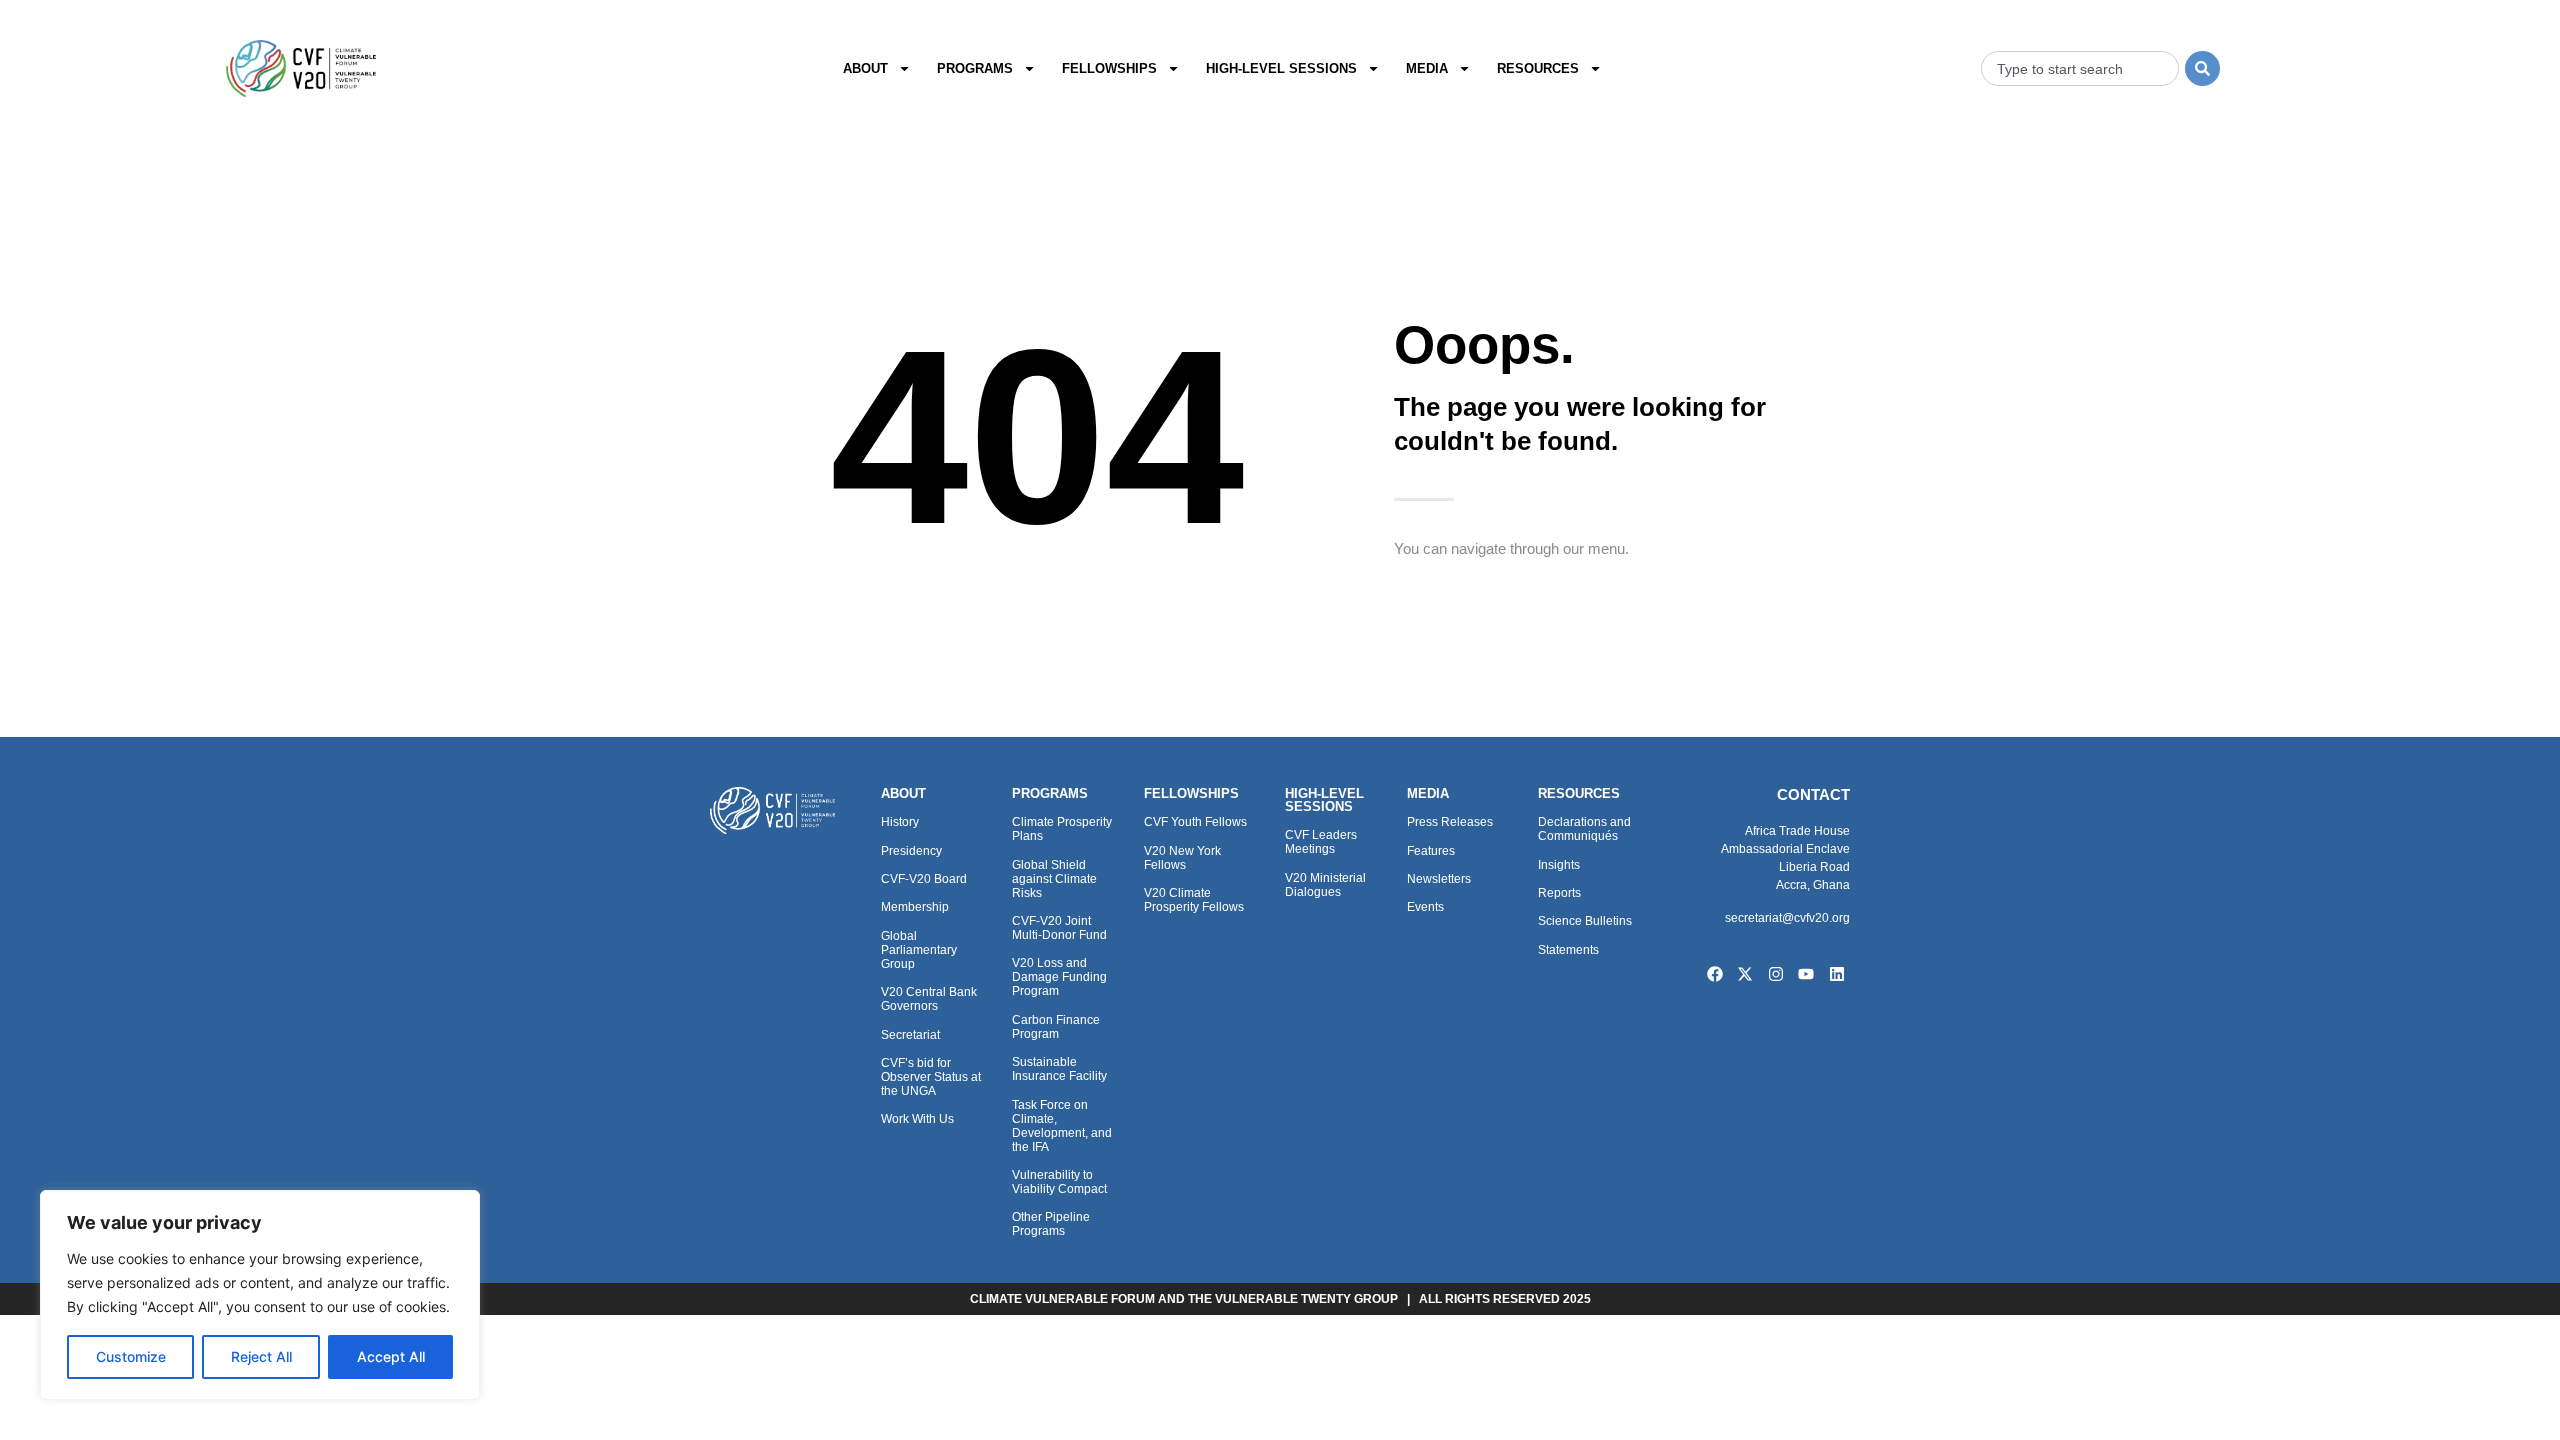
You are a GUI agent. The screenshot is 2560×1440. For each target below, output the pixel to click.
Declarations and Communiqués (1584, 829)
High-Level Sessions (1281, 68)
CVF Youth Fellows (1195, 822)
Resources (1538, 68)
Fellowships (1109, 68)
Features (1431, 851)
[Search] (2202, 68)
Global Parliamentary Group (919, 950)
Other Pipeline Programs (1051, 1224)
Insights (1559, 865)
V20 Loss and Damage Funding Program (1059, 977)
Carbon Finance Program (1056, 1027)
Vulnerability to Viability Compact (1059, 1182)
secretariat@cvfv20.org (1787, 918)
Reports (1559, 893)
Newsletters (1439, 879)
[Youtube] (1807, 974)
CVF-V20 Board (924, 879)
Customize (131, 1356)
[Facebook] (1715, 974)
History (900, 822)
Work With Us (917, 1119)
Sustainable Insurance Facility (1059, 1069)
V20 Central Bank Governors (929, 999)
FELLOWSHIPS (1191, 793)
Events (1425, 907)
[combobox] (2080, 68)
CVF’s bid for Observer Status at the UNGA (931, 1077)
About (865, 68)
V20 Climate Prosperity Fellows (1194, 900)
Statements (1568, 950)
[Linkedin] (1837, 974)
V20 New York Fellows (1182, 858)
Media (1427, 68)
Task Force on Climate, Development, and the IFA (1062, 1126)
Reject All (261, 1356)
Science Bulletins (1585, 921)
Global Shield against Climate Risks (1054, 879)
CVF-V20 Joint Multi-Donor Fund (1059, 928)
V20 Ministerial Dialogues (1325, 885)
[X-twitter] (1745, 974)
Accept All (391, 1356)
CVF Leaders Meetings (1321, 842)
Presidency (911, 851)
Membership (915, 907)
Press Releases (1450, 822)
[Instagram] (1776, 974)
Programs (975, 68)
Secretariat (910, 1035)
